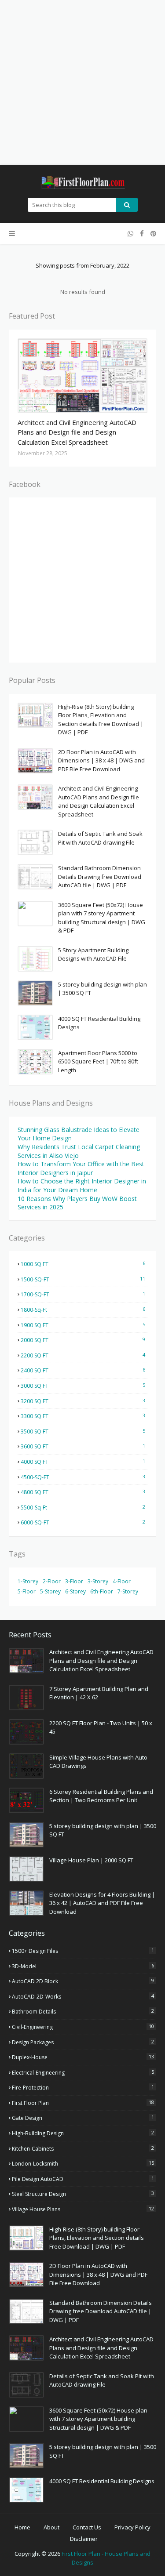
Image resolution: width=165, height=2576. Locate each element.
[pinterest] (152, 234)
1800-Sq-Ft (83, 1310)
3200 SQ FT (83, 1401)
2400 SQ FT (83, 1370)
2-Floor (52, 1581)
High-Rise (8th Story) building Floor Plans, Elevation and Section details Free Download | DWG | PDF (101, 720)
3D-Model (83, 1966)
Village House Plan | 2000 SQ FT (91, 1860)
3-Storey (98, 1581)
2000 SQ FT (83, 1340)
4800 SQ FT (83, 1492)
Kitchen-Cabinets (83, 2148)
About (51, 2527)
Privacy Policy (132, 2527)
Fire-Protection (83, 2087)
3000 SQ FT (83, 1386)
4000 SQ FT (83, 1462)
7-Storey (128, 1591)
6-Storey (75, 1591)
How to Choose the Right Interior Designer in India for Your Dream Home (82, 1185)
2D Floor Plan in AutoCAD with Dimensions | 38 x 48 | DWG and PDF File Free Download (101, 760)
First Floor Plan (83, 2103)
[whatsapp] (130, 234)
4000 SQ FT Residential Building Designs (99, 1023)
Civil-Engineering (83, 2027)
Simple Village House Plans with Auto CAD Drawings (98, 1762)
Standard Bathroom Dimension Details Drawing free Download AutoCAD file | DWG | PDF (100, 876)
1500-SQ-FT (83, 1279)
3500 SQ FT (83, 1431)
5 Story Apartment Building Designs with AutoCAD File (93, 954)
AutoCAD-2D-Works (83, 1996)
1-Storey (28, 1581)
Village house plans (83, 2209)
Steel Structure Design (83, 2194)
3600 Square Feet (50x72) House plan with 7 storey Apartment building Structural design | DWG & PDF (102, 918)
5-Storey (50, 1591)
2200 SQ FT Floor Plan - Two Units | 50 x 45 (101, 1727)
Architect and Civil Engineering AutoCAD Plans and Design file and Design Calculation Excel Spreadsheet (77, 432)
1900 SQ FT (83, 1325)
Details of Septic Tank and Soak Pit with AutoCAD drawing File (100, 838)
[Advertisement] (82, 82)
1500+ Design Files (83, 1951)
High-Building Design (83, 2133)
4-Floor (122, 1581)
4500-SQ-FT (83, 1477)
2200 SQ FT (83, 1355)
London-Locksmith (83, 2163)
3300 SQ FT (83, 1416)
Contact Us (87, 2527)
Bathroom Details (83, 2011)
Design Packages (83, 2042)
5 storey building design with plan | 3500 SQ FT (103, 989)
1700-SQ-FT (83, 1294)
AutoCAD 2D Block (83, 1981)
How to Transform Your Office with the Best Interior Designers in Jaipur (81, 1168)
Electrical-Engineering (83, 2072)
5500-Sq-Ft (83, 1507)
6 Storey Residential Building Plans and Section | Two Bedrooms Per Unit (101, 1796)
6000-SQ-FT (83, 1522)
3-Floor (74, 1581)
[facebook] (142, 234)
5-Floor (27, 1591)
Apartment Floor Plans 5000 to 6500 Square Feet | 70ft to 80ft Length (98, 1061)
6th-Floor (102, 1591)
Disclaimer (84, 2539)
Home (22, 2527)
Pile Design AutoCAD (83, 2179)
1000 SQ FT (83, 1264)
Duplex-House (83, 2057)
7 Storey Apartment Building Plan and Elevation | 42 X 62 (99, 1693)
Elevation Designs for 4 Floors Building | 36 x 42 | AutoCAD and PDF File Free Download (102, 1903)
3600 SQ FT (83, 1446)
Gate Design (83, 2118)
